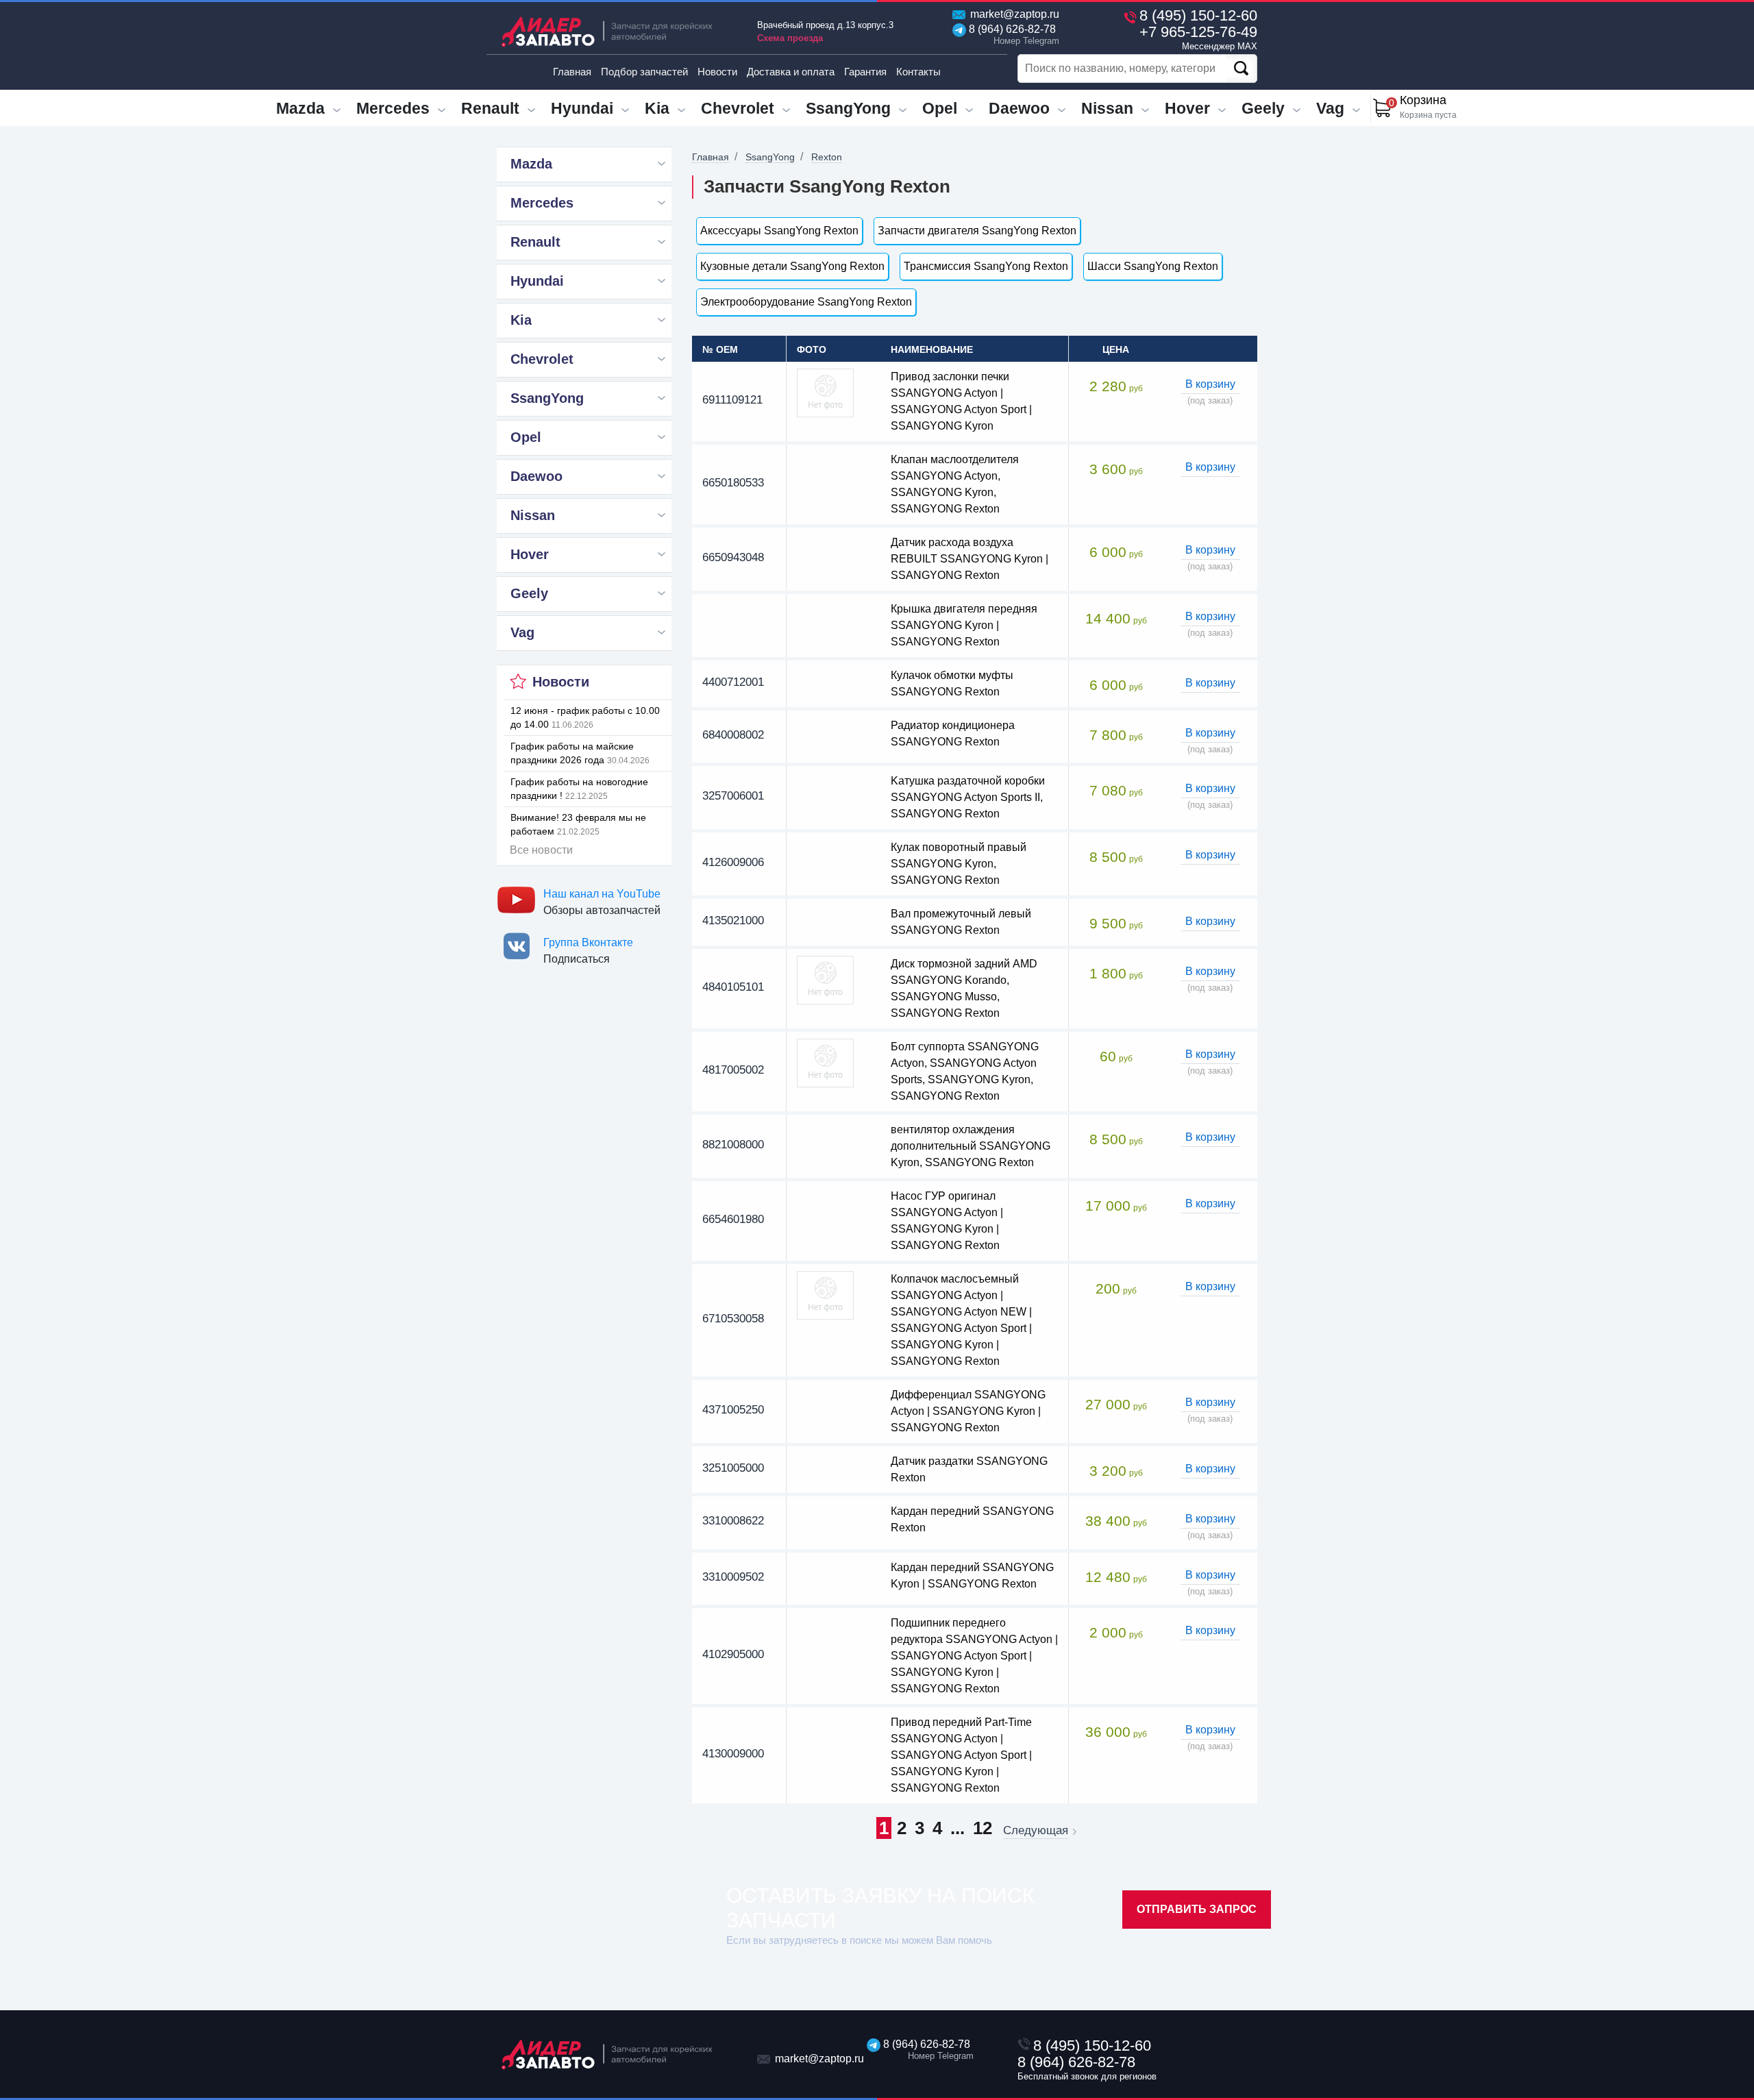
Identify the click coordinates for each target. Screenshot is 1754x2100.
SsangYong (770, 157)
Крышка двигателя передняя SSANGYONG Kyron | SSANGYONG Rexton (964, 625)
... (958, 1828)
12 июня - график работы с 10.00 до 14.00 (585, 717)
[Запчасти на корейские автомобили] (617, 31)
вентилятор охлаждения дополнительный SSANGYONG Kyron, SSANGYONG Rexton (971, 1146)
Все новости (541, 850)
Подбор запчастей (644, 72)
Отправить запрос (1197, 1909)
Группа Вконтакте (588, 942)
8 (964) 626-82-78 (1011, 35)
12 (983, 1828)
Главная (572, 72)
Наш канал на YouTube (602, 894)
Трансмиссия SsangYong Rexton (986, 266)
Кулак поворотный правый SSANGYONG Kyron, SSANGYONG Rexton (959, 864)
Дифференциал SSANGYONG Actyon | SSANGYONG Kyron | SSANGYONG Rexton (968, 1411)
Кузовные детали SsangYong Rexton (792, 266)
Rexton (827, 157)
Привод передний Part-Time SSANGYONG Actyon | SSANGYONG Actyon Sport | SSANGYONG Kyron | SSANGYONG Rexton (961, 1755)
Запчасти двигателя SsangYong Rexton (977, 231)
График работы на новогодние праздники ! (579, 789)
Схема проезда (790, 38)
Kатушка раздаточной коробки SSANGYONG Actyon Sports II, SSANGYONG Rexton (968, 797)
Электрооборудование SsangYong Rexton (806, 302)
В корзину (1210, 384)
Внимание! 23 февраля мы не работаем (578, 824)
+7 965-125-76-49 (1198, 37)
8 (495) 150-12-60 (1198, 15)
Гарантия (865, 72)
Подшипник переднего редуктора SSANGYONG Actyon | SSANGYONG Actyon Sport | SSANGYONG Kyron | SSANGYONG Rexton (974, 1656)
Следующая (1036, 1831)
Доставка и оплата (791, 72)
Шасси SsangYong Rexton (1153, 266)
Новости (717, 72)
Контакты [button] (918, 72)
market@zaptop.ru (1013, 14)
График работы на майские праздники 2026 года (580, 753)
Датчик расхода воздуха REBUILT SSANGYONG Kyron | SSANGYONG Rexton (969, 559)
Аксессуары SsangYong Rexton (779, 231)
